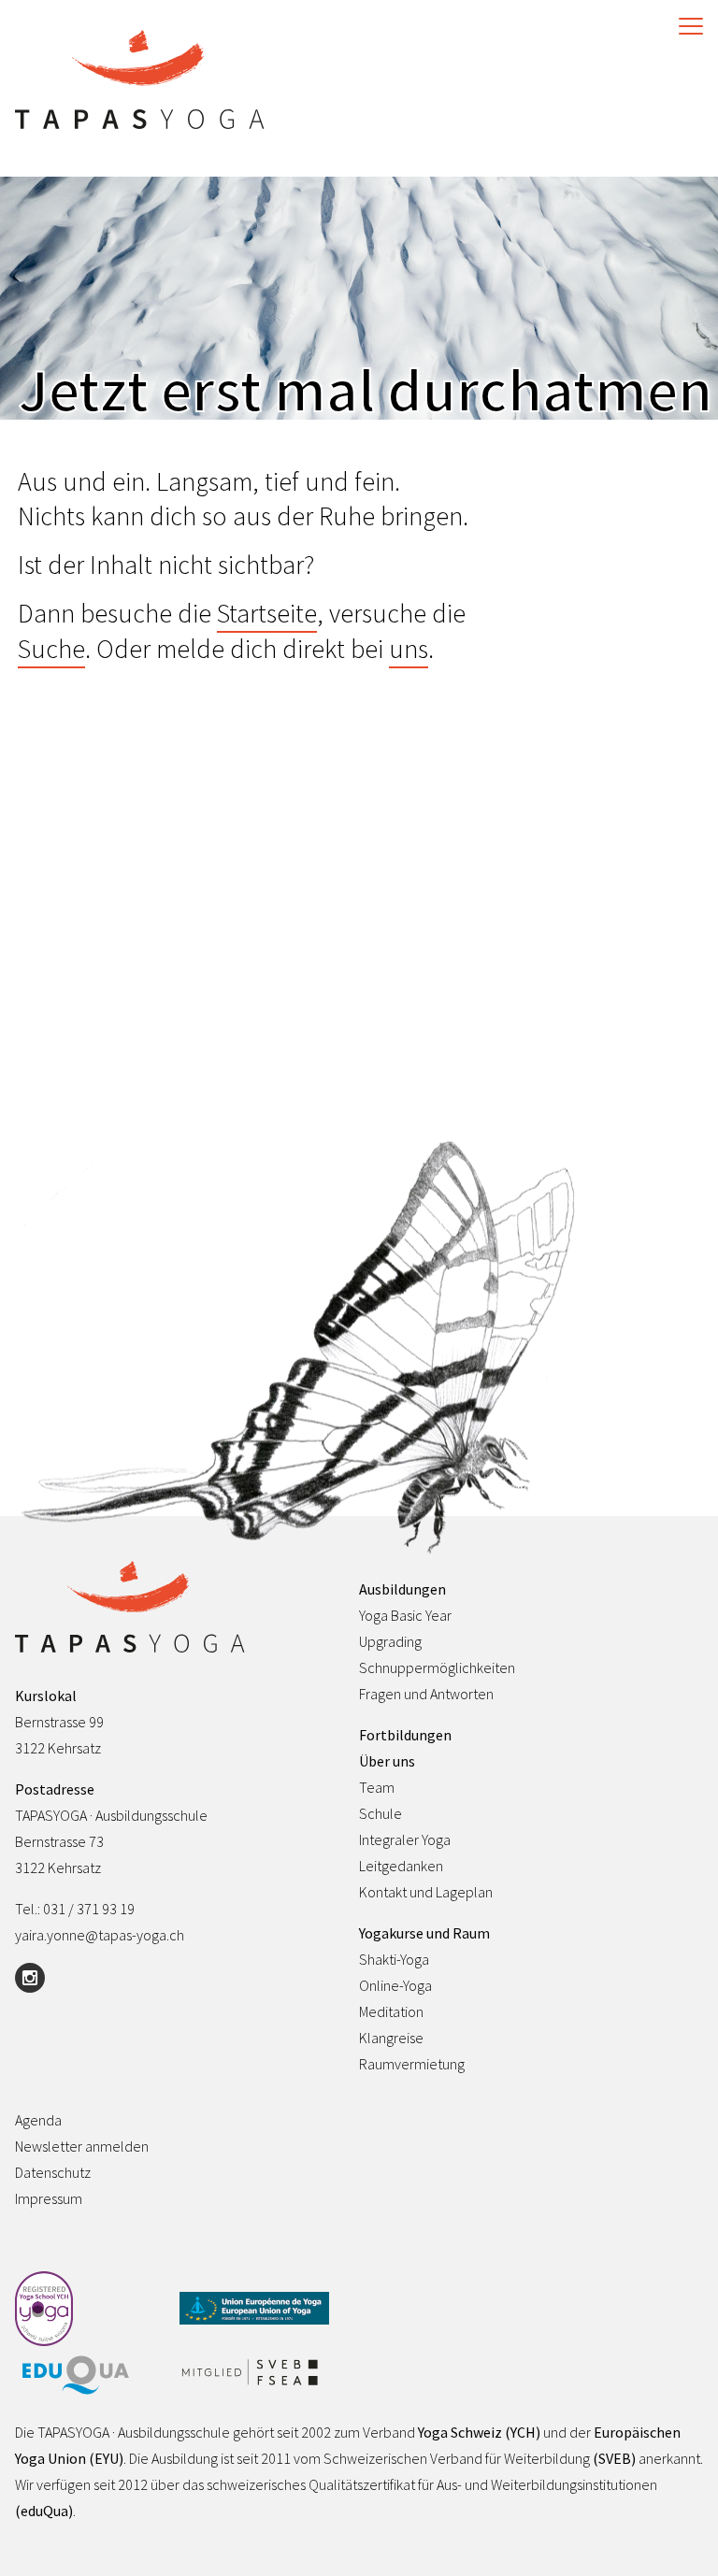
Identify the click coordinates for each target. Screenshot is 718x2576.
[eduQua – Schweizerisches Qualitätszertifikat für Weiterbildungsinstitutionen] (90, 2377)
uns (409, 649)
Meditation (391, 2011)
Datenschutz (53, 2172)
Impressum (49, 2198)
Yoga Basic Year (405, 1615)
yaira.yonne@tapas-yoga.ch (100, 1935)
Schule (381, 1813)
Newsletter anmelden (82, 2146)
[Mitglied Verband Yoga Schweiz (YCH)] (90, 2310)
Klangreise (391, 2038)
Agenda (38, 2120)
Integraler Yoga (405, 1839)
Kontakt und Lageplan (426, 1892)
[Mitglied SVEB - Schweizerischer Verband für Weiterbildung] (254, 2374)
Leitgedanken (401, 1866)
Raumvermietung (412, 2064)
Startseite (267, 613)
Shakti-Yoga (394, 1959)
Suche (51, 649)
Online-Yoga (395, 1985)
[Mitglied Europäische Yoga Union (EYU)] (254, 2310)
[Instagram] (30, 1978)
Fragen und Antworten (426, 1694)
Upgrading (390, 1641)
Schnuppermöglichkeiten (437, 1667)
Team (377, 1787)
